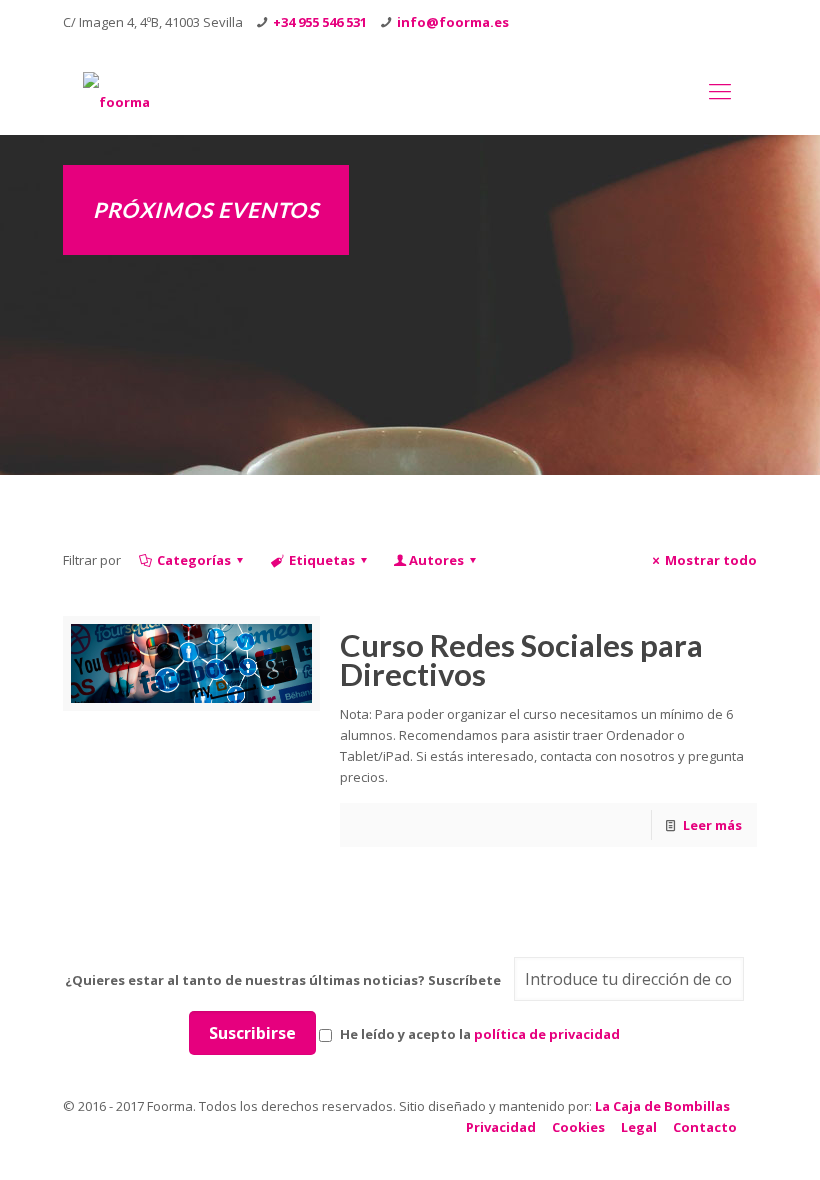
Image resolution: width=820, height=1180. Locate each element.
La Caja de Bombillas (662, 1106)
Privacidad (501, 1127)
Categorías (194, 560)
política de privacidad (547, 1034)
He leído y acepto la (478, 1034)
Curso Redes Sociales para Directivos (521, 659)
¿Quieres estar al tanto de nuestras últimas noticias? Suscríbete (283, 980)
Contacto (705, 1127)
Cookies (578, 1127)
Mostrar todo (711, 560)
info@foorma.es (453, 22)
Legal (639, 1127)
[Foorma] (116, 90)
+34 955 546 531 (320, 22)
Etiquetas (322, 560)
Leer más (712, 825)
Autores (436, 560)
